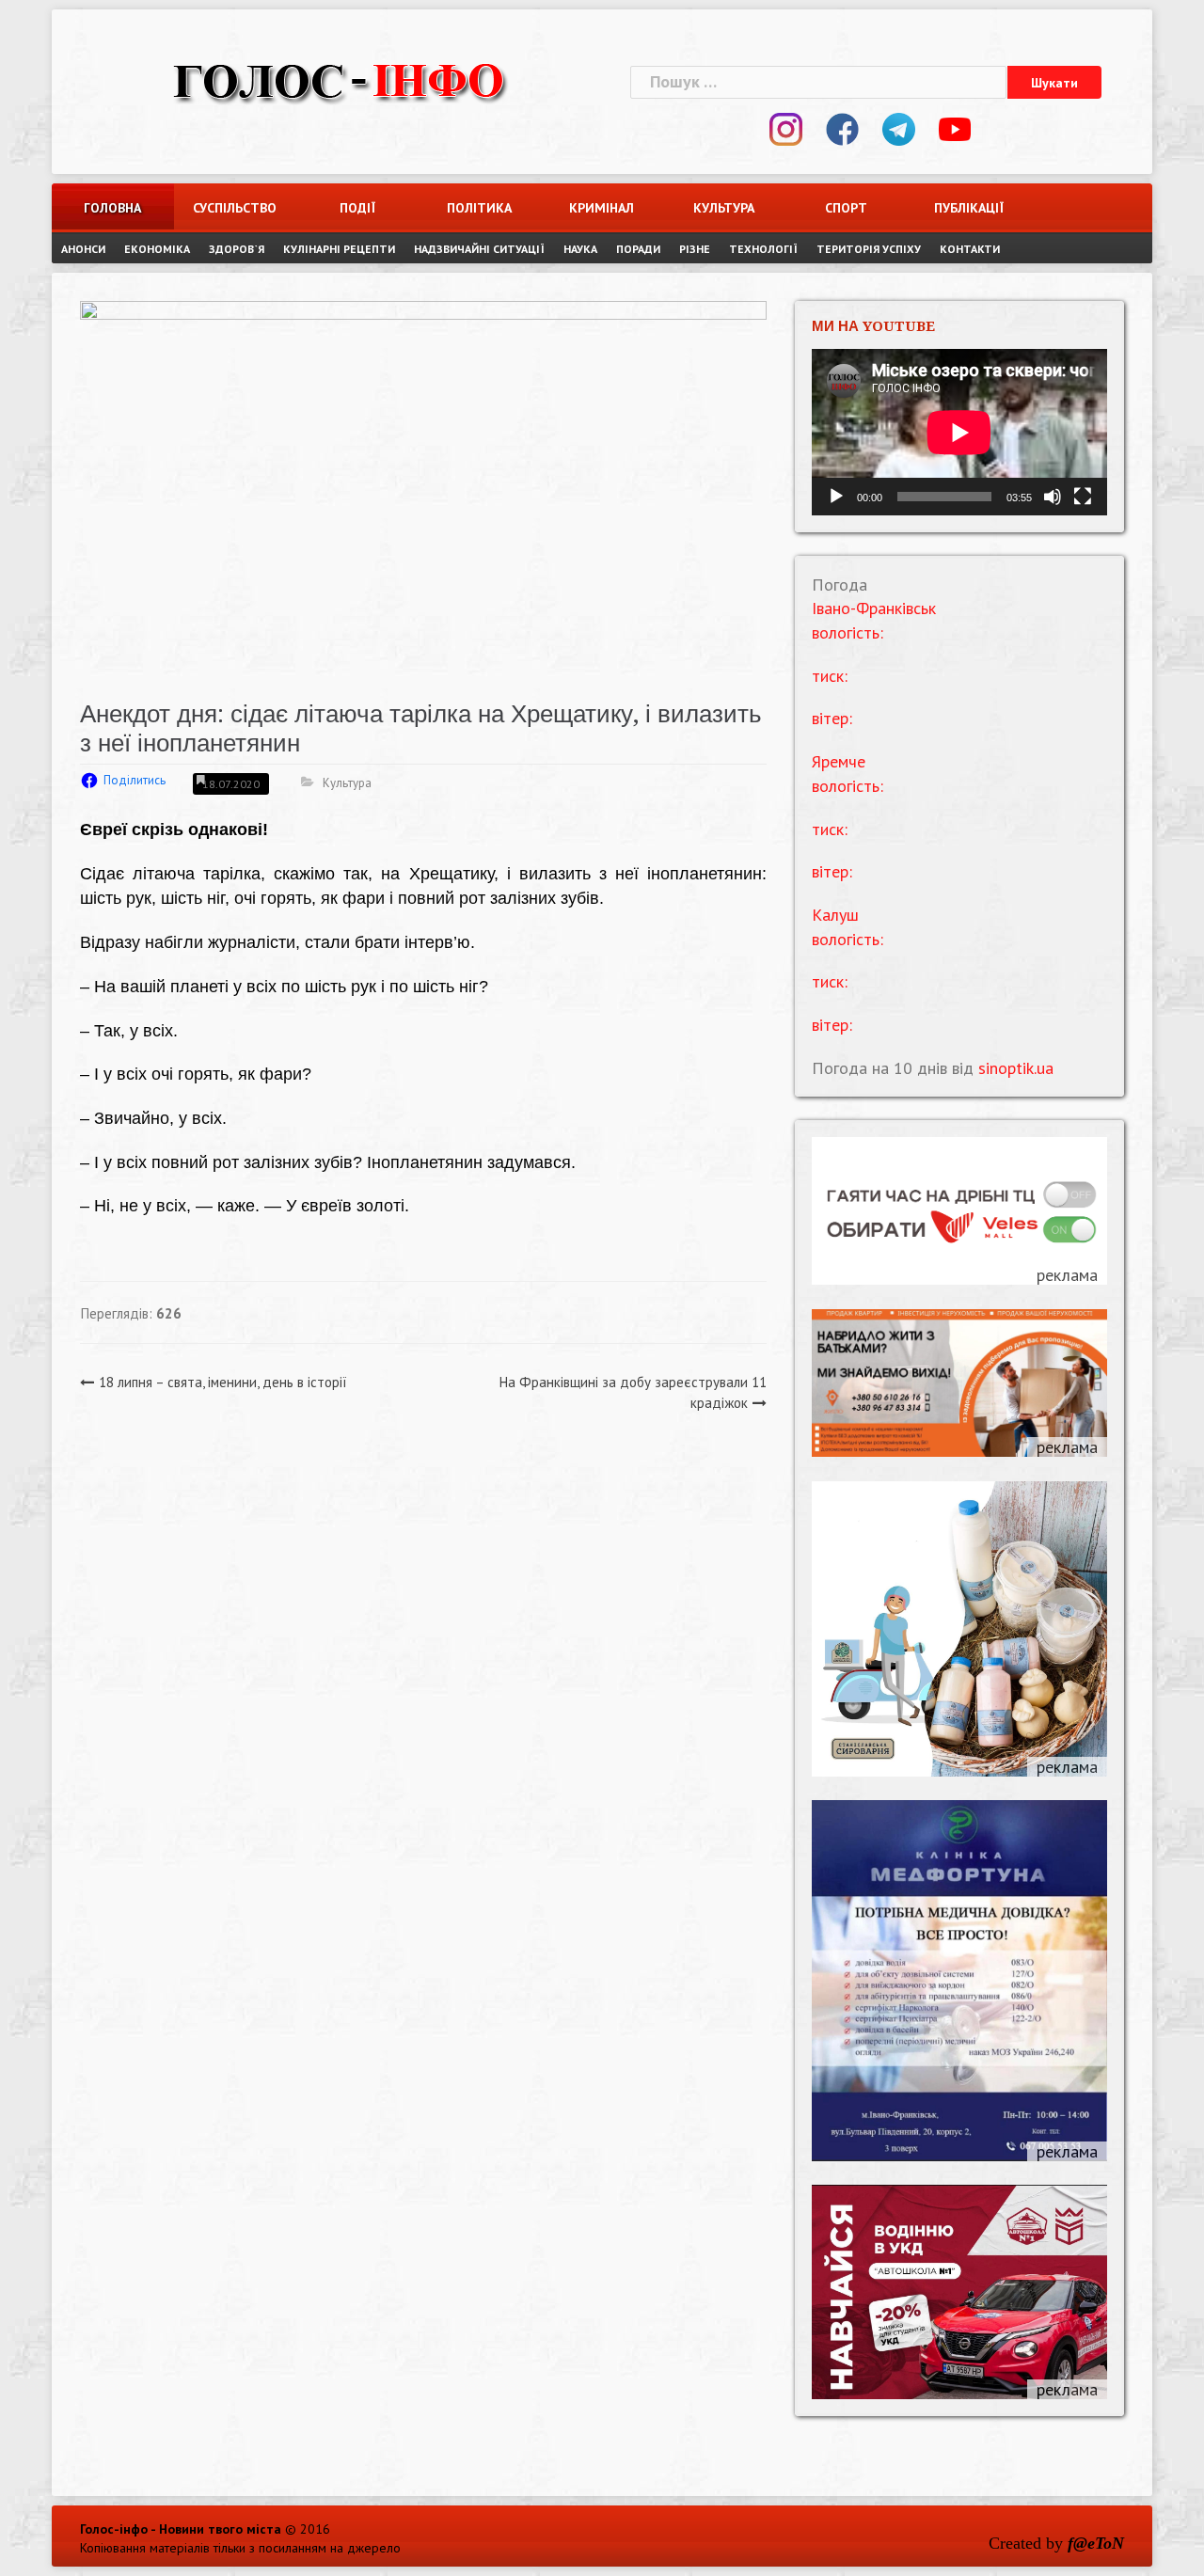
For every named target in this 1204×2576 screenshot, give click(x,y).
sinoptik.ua (1016, 1068)
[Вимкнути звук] (1053, 497)
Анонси (83, 249)
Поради (638, 249)
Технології (763, 249)
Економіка (157, 249)
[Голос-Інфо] (339, 79)
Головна (112, 208)
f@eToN (1096, 2543)
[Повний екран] (1083, 497)
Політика (479, 208)
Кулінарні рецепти (339, 249)
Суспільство (235, 208)
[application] (959, 432)
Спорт (846, 208)
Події (357, 208)
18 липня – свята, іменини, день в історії (223, 1382)
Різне (695, 249)
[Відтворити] (836, 497)
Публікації (969, 208)
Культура (724, 208)
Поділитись (135, 780)
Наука (580, 249)
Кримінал (602, 208)
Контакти (970, 249)
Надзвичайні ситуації (479, 249)
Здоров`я (237, 249)
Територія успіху (869, 249)
